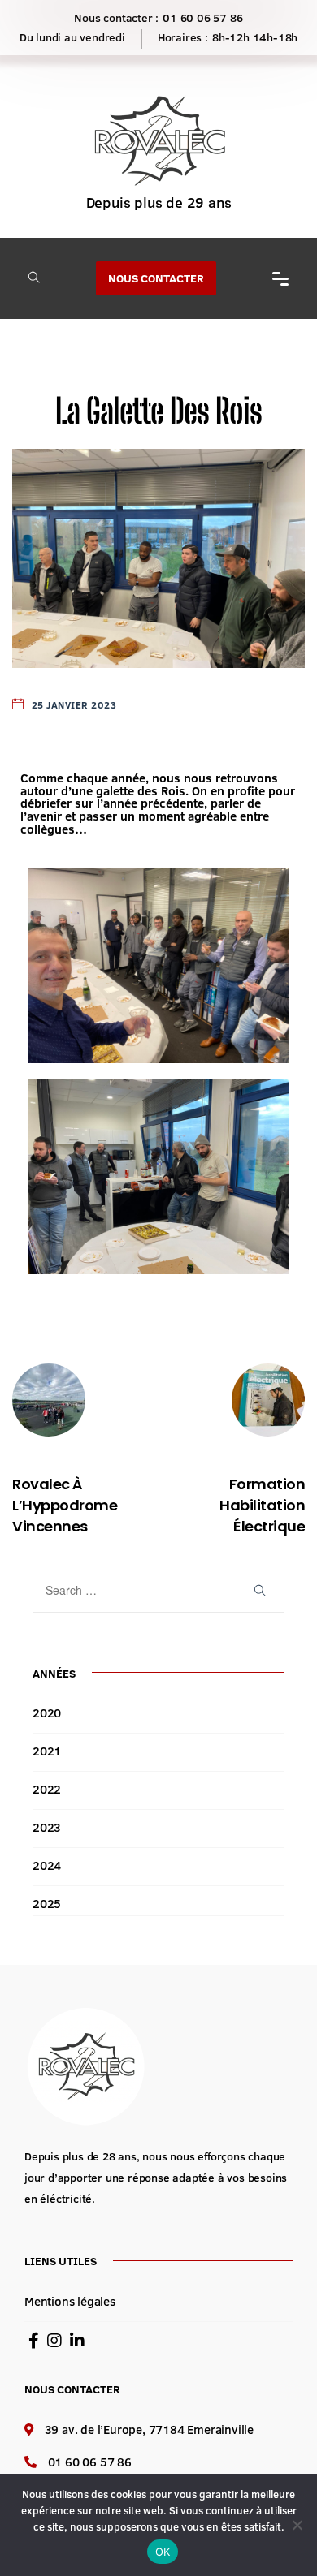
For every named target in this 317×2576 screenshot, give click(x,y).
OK (163, 2552)
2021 (47, 1751)
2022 (47, 1789)
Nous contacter (156, 278)
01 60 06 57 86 (202, 18)
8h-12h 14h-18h (255, 37)
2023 (47, 1827)
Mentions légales (70, 2301)
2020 (47, 1713)
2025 (47, 1904)
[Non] (297, 2525)
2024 (47, 1865)
